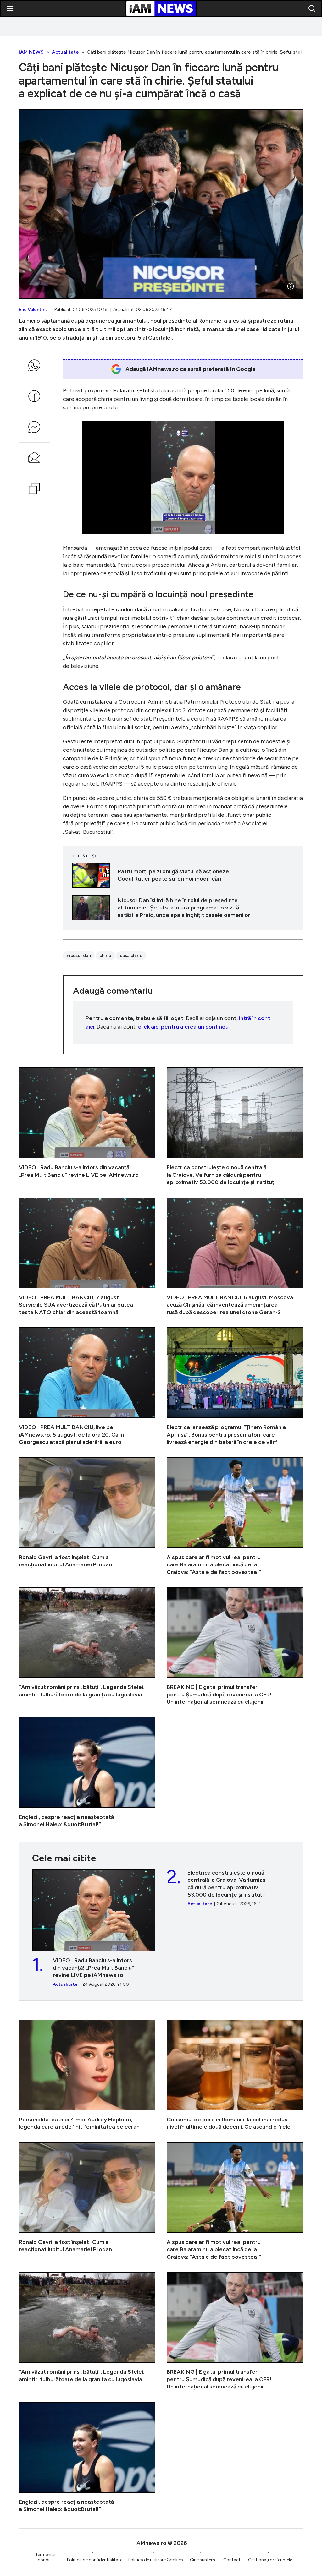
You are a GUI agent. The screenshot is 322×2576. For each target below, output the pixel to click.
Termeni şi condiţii (45, 2557)
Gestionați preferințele (270, 2560)
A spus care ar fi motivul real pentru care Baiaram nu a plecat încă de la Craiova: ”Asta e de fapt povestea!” (235, 1517)
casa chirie (131, 955)
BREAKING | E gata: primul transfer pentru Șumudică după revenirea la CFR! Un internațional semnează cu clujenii (235, 1646)
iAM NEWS (31, 52)
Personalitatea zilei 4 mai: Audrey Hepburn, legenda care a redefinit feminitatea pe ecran (87, 2075)
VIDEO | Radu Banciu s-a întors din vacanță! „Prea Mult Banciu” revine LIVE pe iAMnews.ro (87, 1127)
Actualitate (65, 52)
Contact (232, 2560)
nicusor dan (79, 955)
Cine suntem (203, 2560)
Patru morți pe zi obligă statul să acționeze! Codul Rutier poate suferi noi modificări (183, 875)
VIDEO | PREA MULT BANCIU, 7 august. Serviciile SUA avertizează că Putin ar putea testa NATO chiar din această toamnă (87, 1257)
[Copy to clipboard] (34, 488)
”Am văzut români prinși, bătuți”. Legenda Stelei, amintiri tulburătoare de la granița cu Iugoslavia (87, 1646)
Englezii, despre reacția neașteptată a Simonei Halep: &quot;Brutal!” (87, 1772)
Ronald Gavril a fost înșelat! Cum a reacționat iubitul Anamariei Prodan (87, 1517)
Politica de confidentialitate (95, 2560)
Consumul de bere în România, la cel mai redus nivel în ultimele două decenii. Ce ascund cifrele (235, 2075)
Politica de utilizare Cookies (156, 2560)
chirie (105, 955)
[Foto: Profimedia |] (291, 286)
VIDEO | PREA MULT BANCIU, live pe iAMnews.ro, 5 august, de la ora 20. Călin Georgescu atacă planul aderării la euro (87, 1386)
